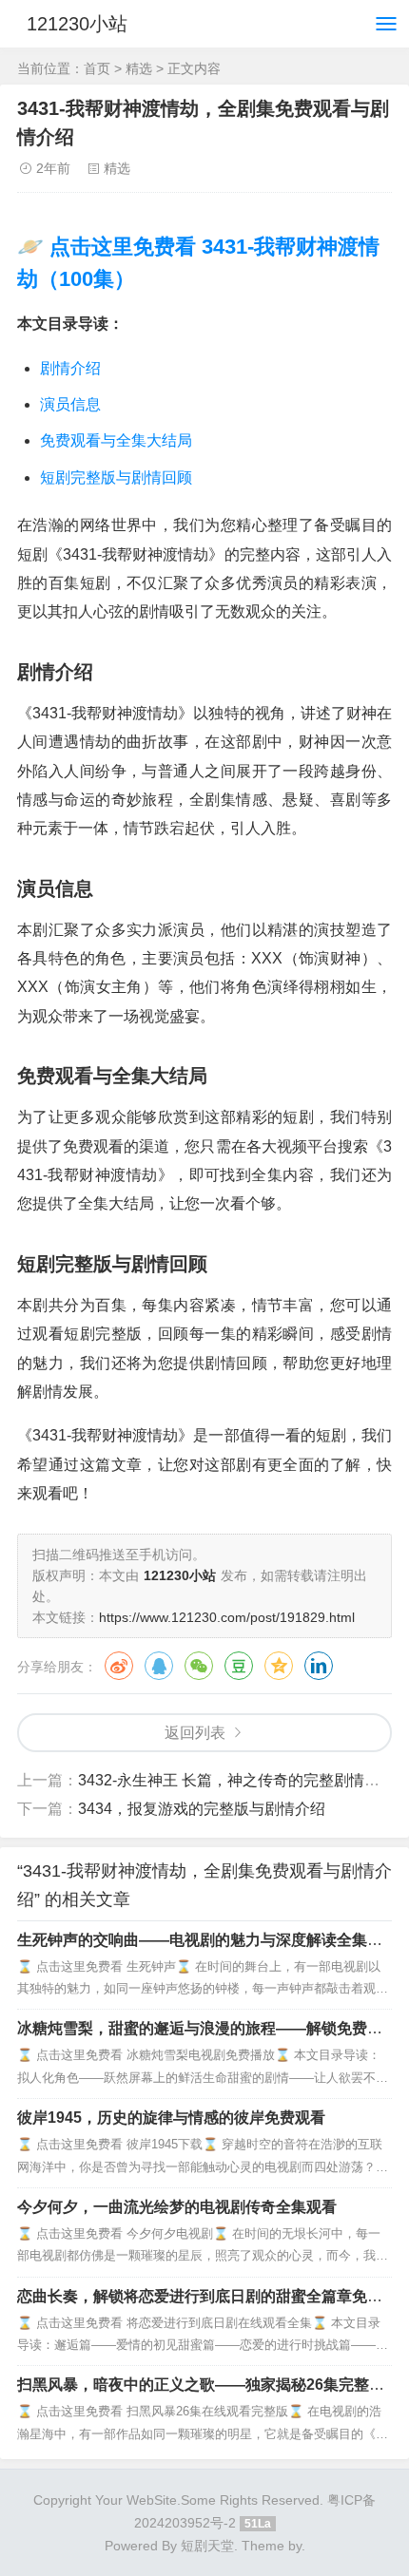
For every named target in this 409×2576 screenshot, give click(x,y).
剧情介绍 (70, 368)
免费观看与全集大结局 (116, 440)
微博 (119, 1666)
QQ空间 (279, 1666)
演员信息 (70, 404)
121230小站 (77, 24)
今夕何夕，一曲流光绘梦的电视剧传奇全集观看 (177, 2207)
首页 (97, 68)
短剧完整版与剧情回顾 (116, 477)
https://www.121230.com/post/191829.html (227, 1617)
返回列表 (195, 1733)
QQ (159, 1666)
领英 (319, 1666)
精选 (139, 68)
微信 (199, 1666)
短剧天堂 (207, 2546)
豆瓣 (239, 1666)
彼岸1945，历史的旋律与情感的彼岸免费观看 (171, 2118)
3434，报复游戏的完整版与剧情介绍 (202, 1809)
